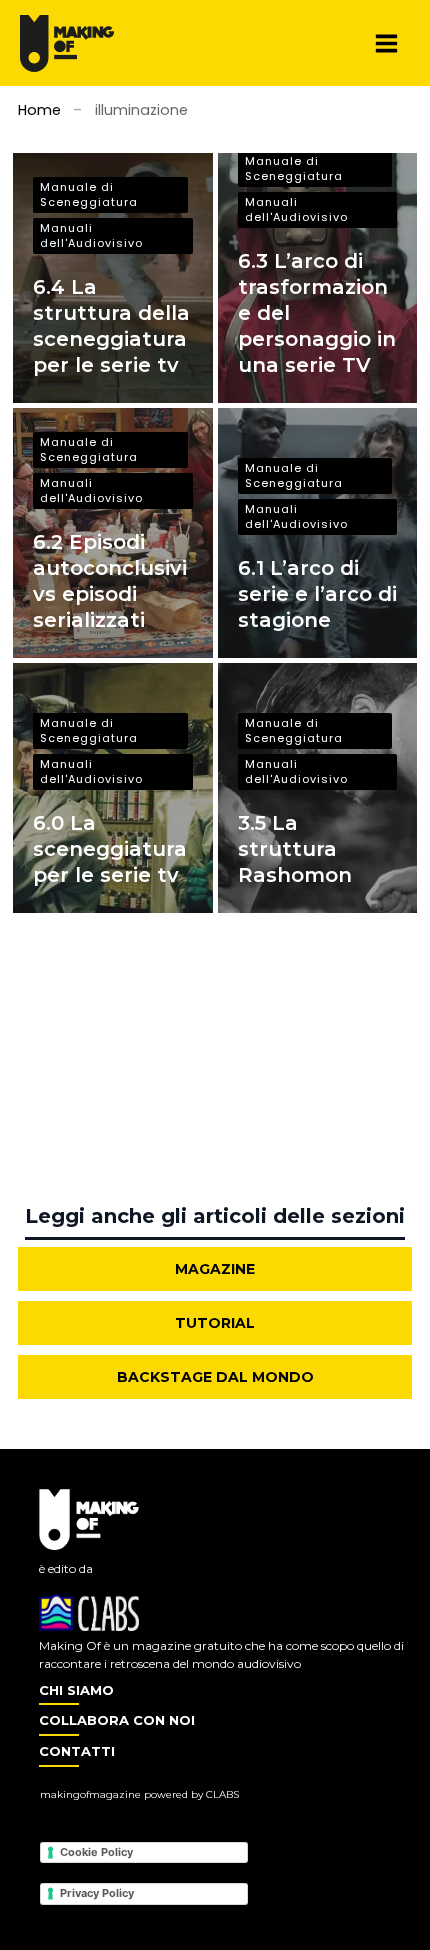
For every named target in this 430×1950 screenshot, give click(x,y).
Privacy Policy (97, 1893)
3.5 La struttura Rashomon (295, 849)
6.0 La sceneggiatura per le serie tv (110, 849)
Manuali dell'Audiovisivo (91, 235)
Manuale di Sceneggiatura (89, 194)
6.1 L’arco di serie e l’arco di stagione (317, 594)
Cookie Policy (96, 1852)
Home (39, 110)
